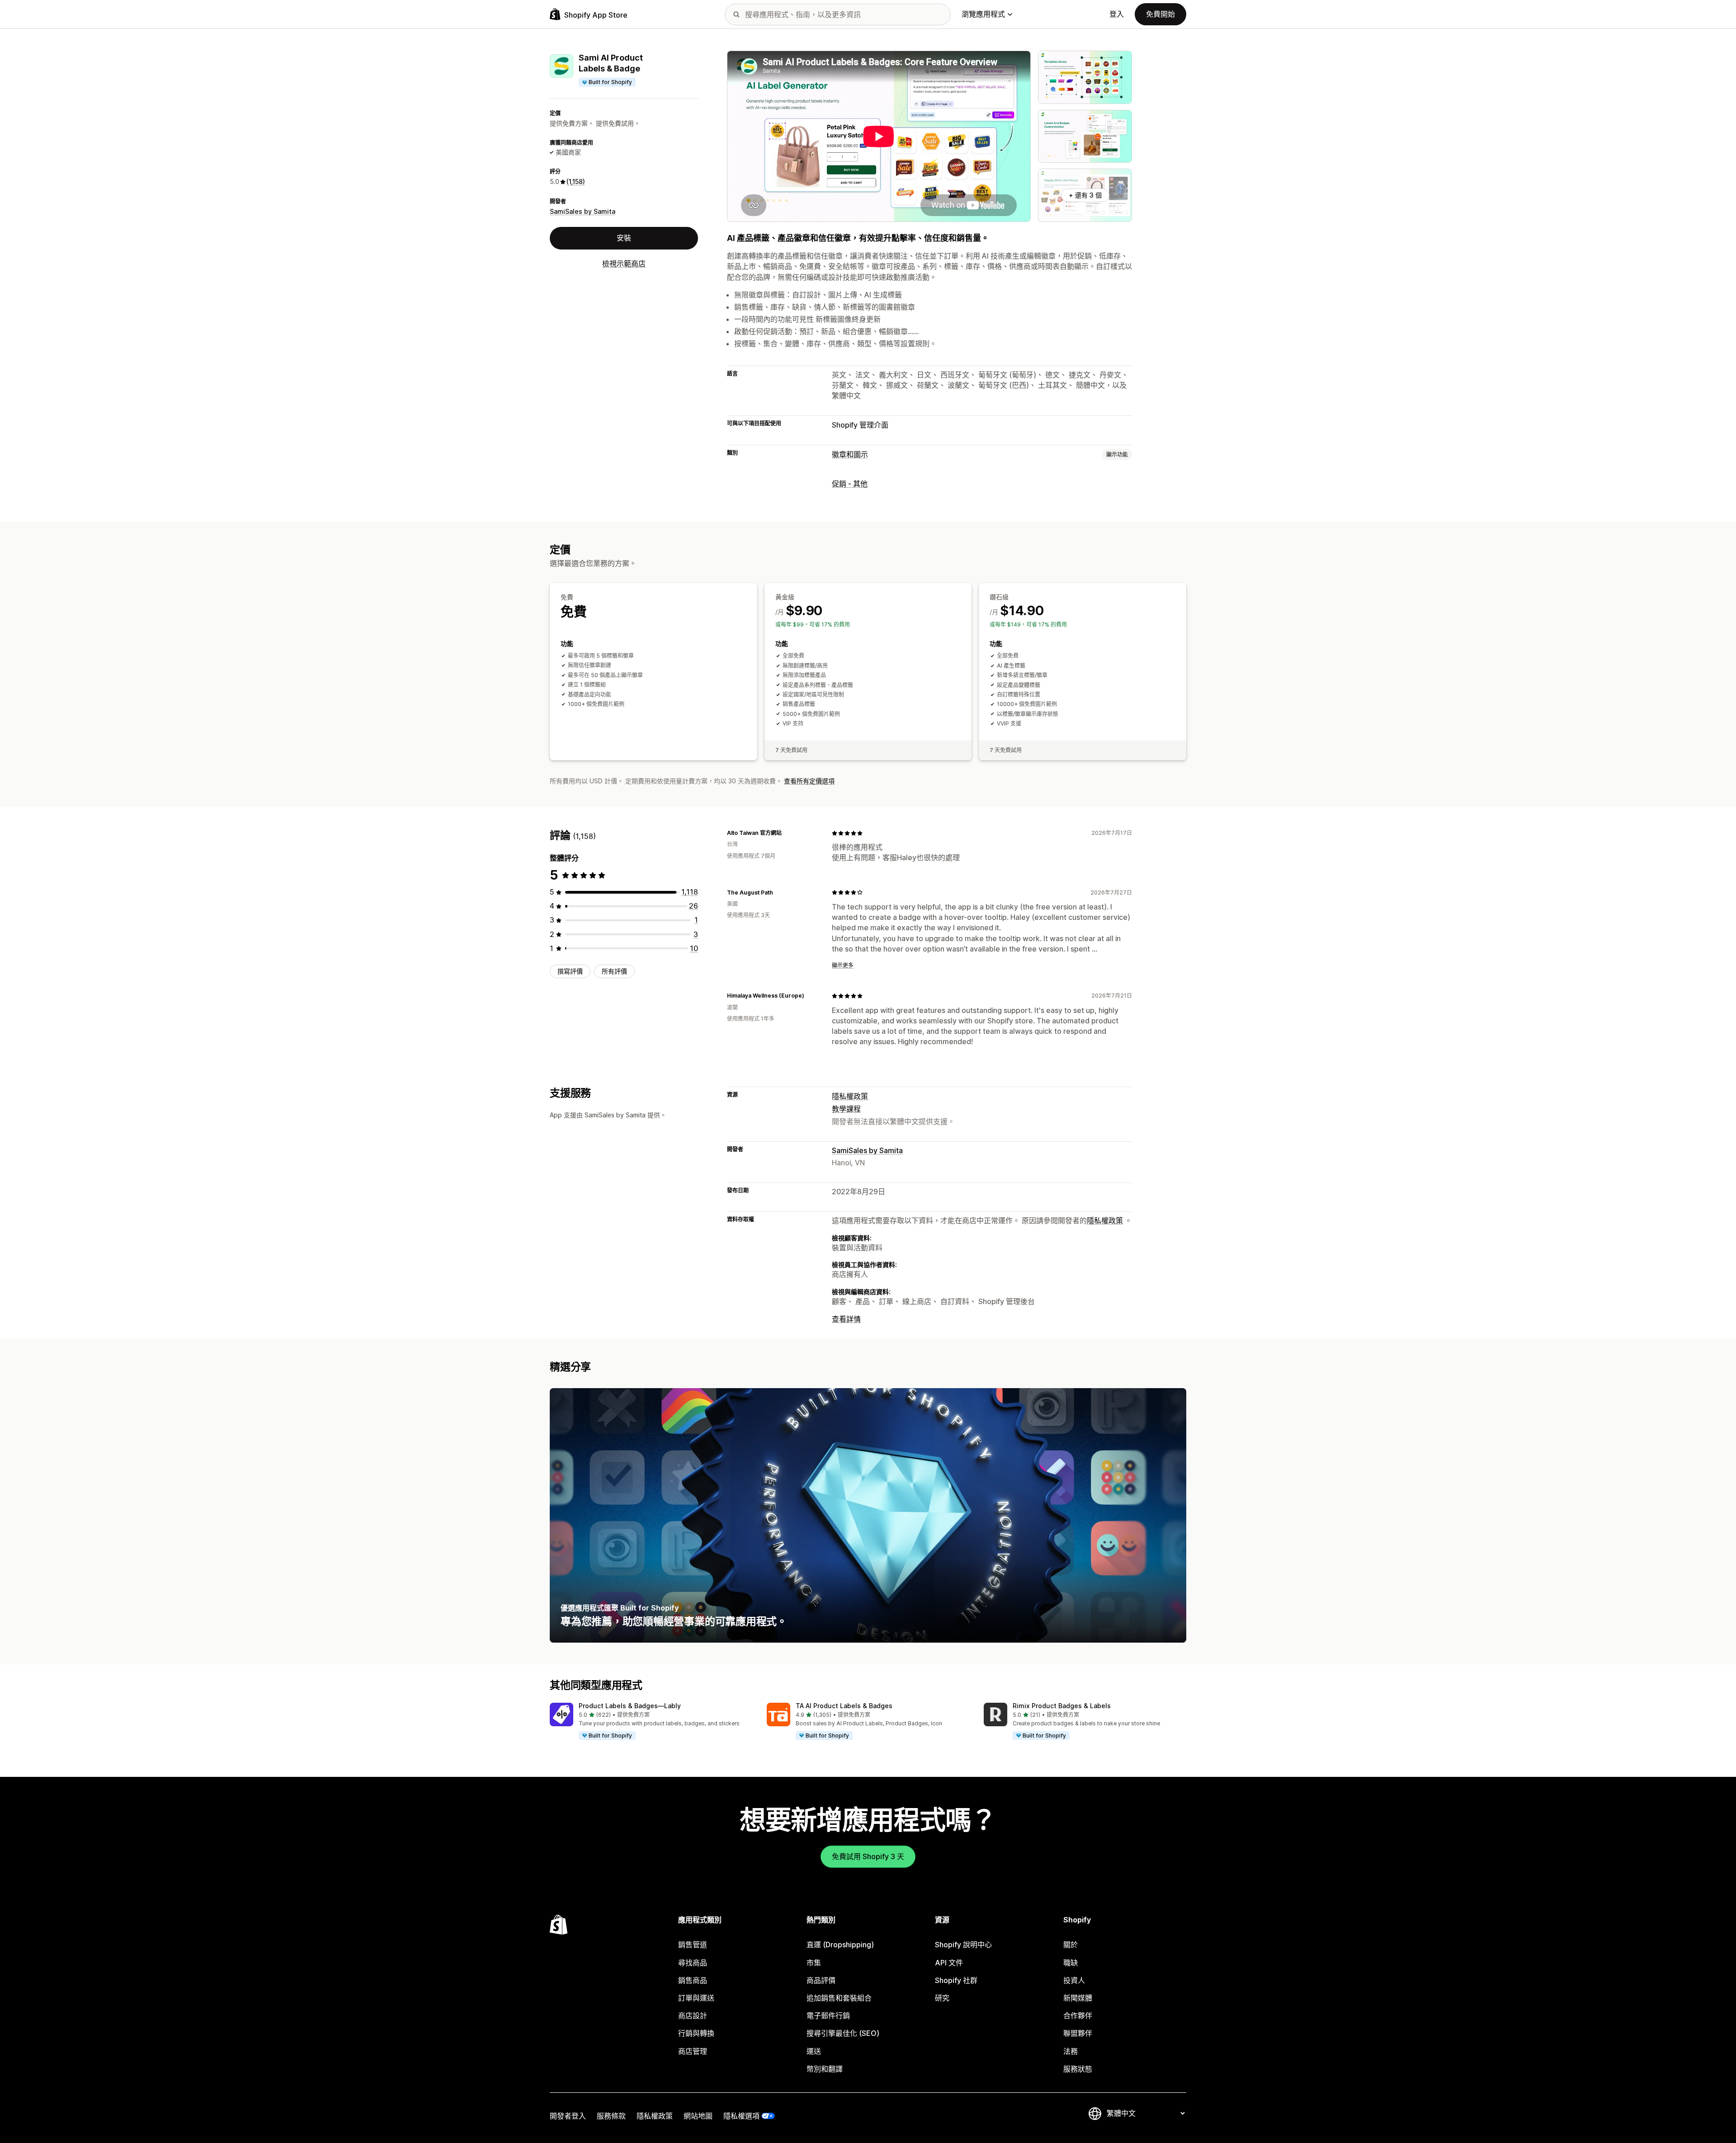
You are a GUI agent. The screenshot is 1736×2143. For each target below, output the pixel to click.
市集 (814, 1963)
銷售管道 (693, 1945)
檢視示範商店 (624, 264)
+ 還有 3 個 (1085, 195)
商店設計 (693, 2016)
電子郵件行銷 (828, 2016)
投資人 (1074, 1980)
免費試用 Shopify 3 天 (868, 1856)
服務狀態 (1078, 2069)
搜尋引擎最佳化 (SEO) (843, 2033)
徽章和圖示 (850, 454)
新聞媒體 (1078, 1998)
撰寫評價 (570, 971)
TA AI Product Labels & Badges (844, 1706)
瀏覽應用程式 (983, 14)
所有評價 (614, 971)
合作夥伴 (1078, 2016)
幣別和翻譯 (825, 2069)
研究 (942, 1998)
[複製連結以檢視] (787, 833)
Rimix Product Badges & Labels (1062, 1706)
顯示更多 (843, 965)
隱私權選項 (741, 2116)
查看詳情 (846, 1319)
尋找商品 (693, 1963)
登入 (1117, 14)
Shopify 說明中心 (963, 1945)
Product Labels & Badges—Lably (630, 1706)
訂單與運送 (696, 1998)
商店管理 (693, 2051)
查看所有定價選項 (809, 781)
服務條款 (611, 2116)
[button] (651, 1722)
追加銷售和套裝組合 (839, 1998)
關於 (1071, 1945)
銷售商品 (693, 1980)
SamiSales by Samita (583, 211)
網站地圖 (698, 2116)
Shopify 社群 (956, 1980)
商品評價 (821, 1980)
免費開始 (1160, 14)
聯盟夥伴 (1078, 2033)
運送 (814, 2051)
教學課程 (846, 1109)
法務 (1071, 2051)
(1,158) (576, 181)
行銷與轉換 (696, 2033)
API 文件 (949, 1963)
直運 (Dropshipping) (840, 1945)
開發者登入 (568, 2116)
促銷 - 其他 (850, 484)
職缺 (1071, 1963)
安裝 (624, 238)
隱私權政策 (850, 1096)
